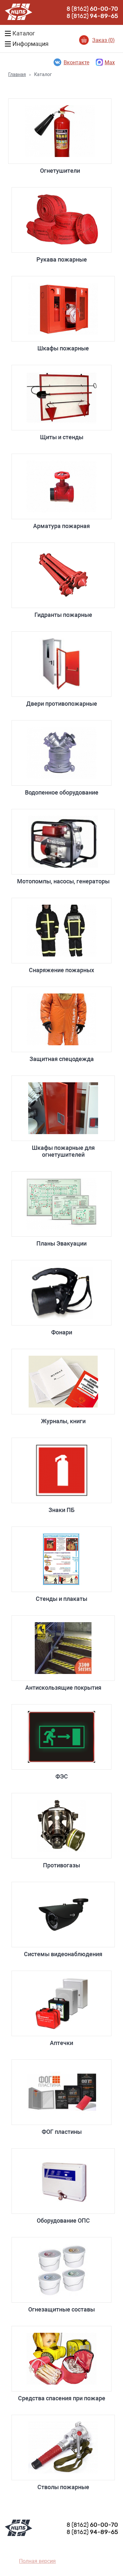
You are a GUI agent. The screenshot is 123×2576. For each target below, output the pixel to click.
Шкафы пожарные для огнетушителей (63, 1151)
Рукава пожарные (62, 259)
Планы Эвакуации (61, 1243)
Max (110, 62)
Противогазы (61, 1865)
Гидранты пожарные (63, 615)
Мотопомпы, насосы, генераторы (63, 881)
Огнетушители (60, 171)
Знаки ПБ (61, 1510)
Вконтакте (76, 62)
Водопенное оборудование (62, 792)
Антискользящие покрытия (63, 1688)
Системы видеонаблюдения (63, 1954)
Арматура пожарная (61, 526)
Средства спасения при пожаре (62, 2398)
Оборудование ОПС (63, 2221)
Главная (17, 74)
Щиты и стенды (62, 437)
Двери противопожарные (62, 704)
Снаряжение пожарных (61, 970)
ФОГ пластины (62, 2132)
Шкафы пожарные (63, 348)
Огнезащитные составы (61, 2309)
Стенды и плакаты (61, 1599)
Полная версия (37, 2561)
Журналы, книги (63, 1421)
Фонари (62, 1332)
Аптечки (61, 2043)
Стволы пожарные (63, 2487)
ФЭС (62, 1776)
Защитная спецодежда (62, 1059)
